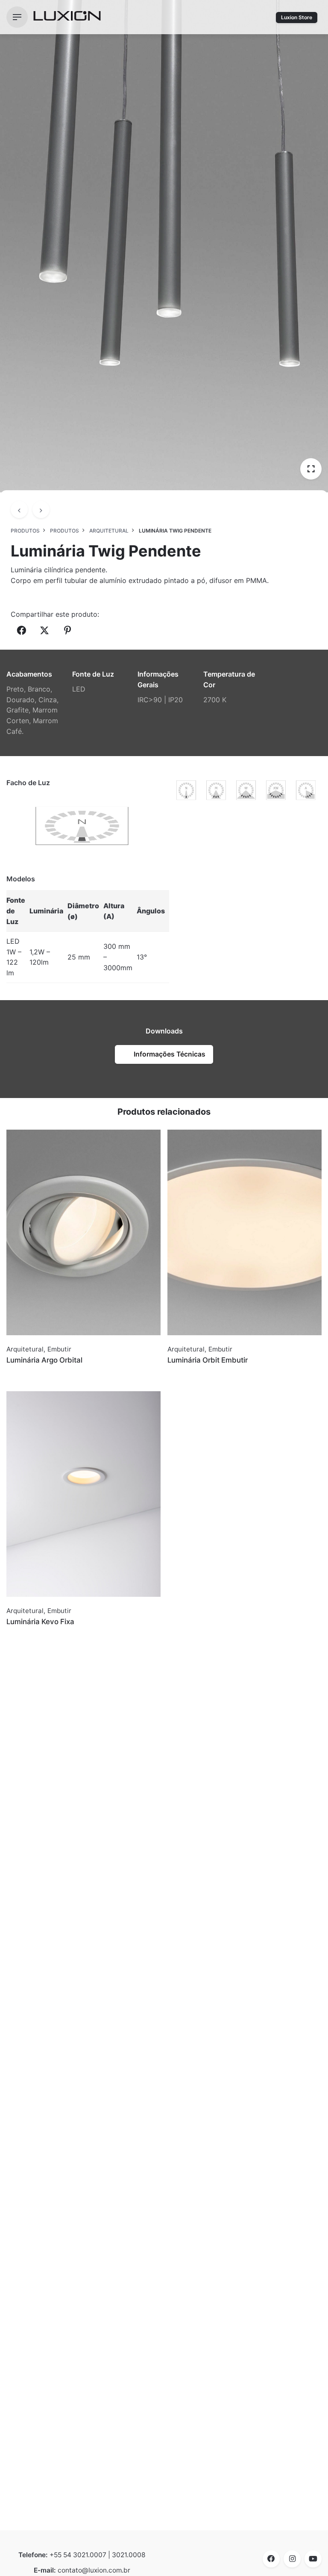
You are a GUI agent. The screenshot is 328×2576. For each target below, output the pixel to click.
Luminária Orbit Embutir (208, 1360)
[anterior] (19, 509)
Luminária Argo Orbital (44, 1360)
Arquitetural (25, 1349)
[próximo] (41, 509)
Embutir (59, 1349)
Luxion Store (297, 17)
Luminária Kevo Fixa (40, 1622)
